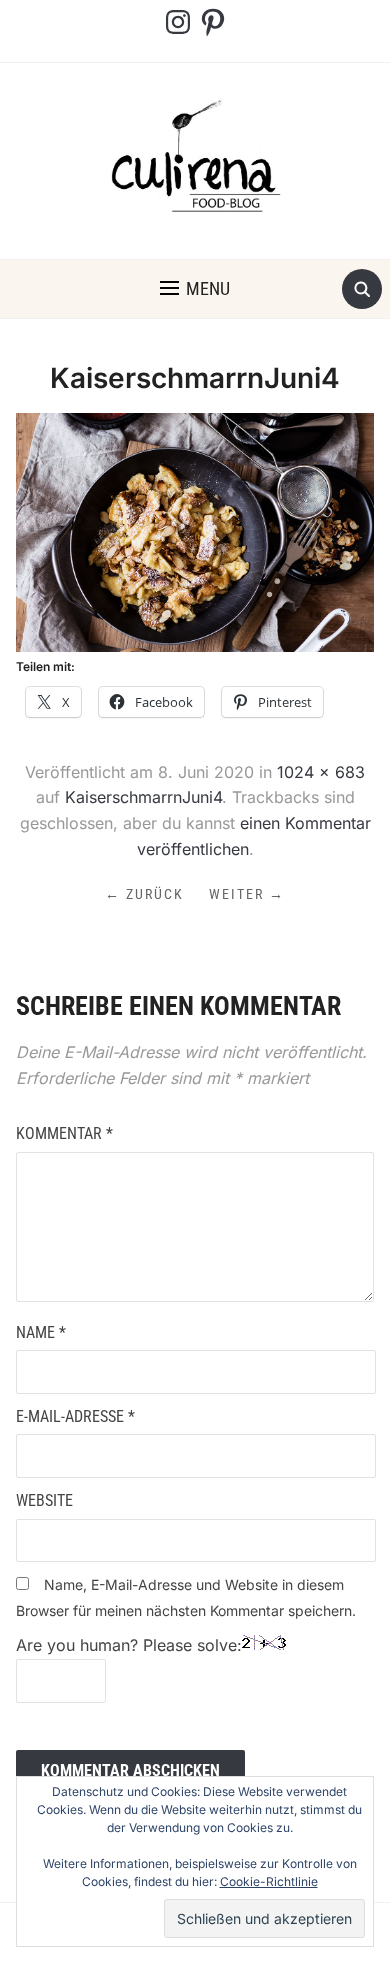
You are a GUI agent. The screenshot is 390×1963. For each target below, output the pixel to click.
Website (44, 1500)
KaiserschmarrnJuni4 (143, 797)
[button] (195, 289)
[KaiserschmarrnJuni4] (195, 531)
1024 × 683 (321, 772)
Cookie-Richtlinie (269, 1881)
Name (41, 1332)
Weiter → (247, 894)
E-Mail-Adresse (75, 1416)
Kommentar (64, 1133)
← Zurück (144, 894)
